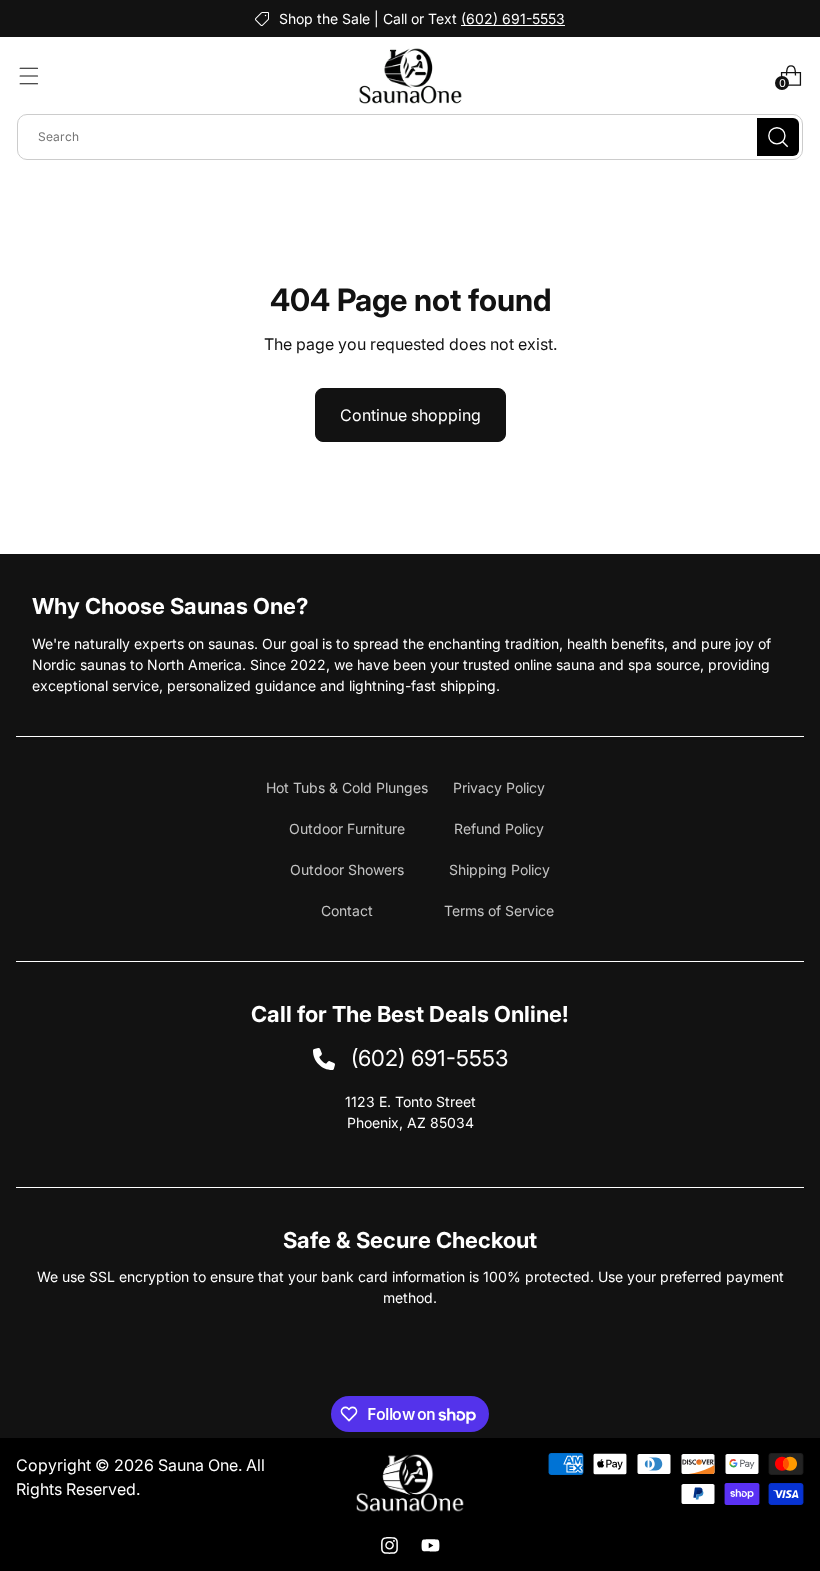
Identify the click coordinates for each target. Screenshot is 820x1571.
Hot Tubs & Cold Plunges (347, 787)
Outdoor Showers (347, 869)
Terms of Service (499, 910)
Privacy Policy (499, 787)
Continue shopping (410, 415)
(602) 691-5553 (513, 18)
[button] (29, 76)
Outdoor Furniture (347, 828)
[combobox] (410, 137)
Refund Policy (499, 828)
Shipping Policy (499, 869)
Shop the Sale (324, 18)
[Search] (778, 137)
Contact (347, 910)
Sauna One (198, 1465)
